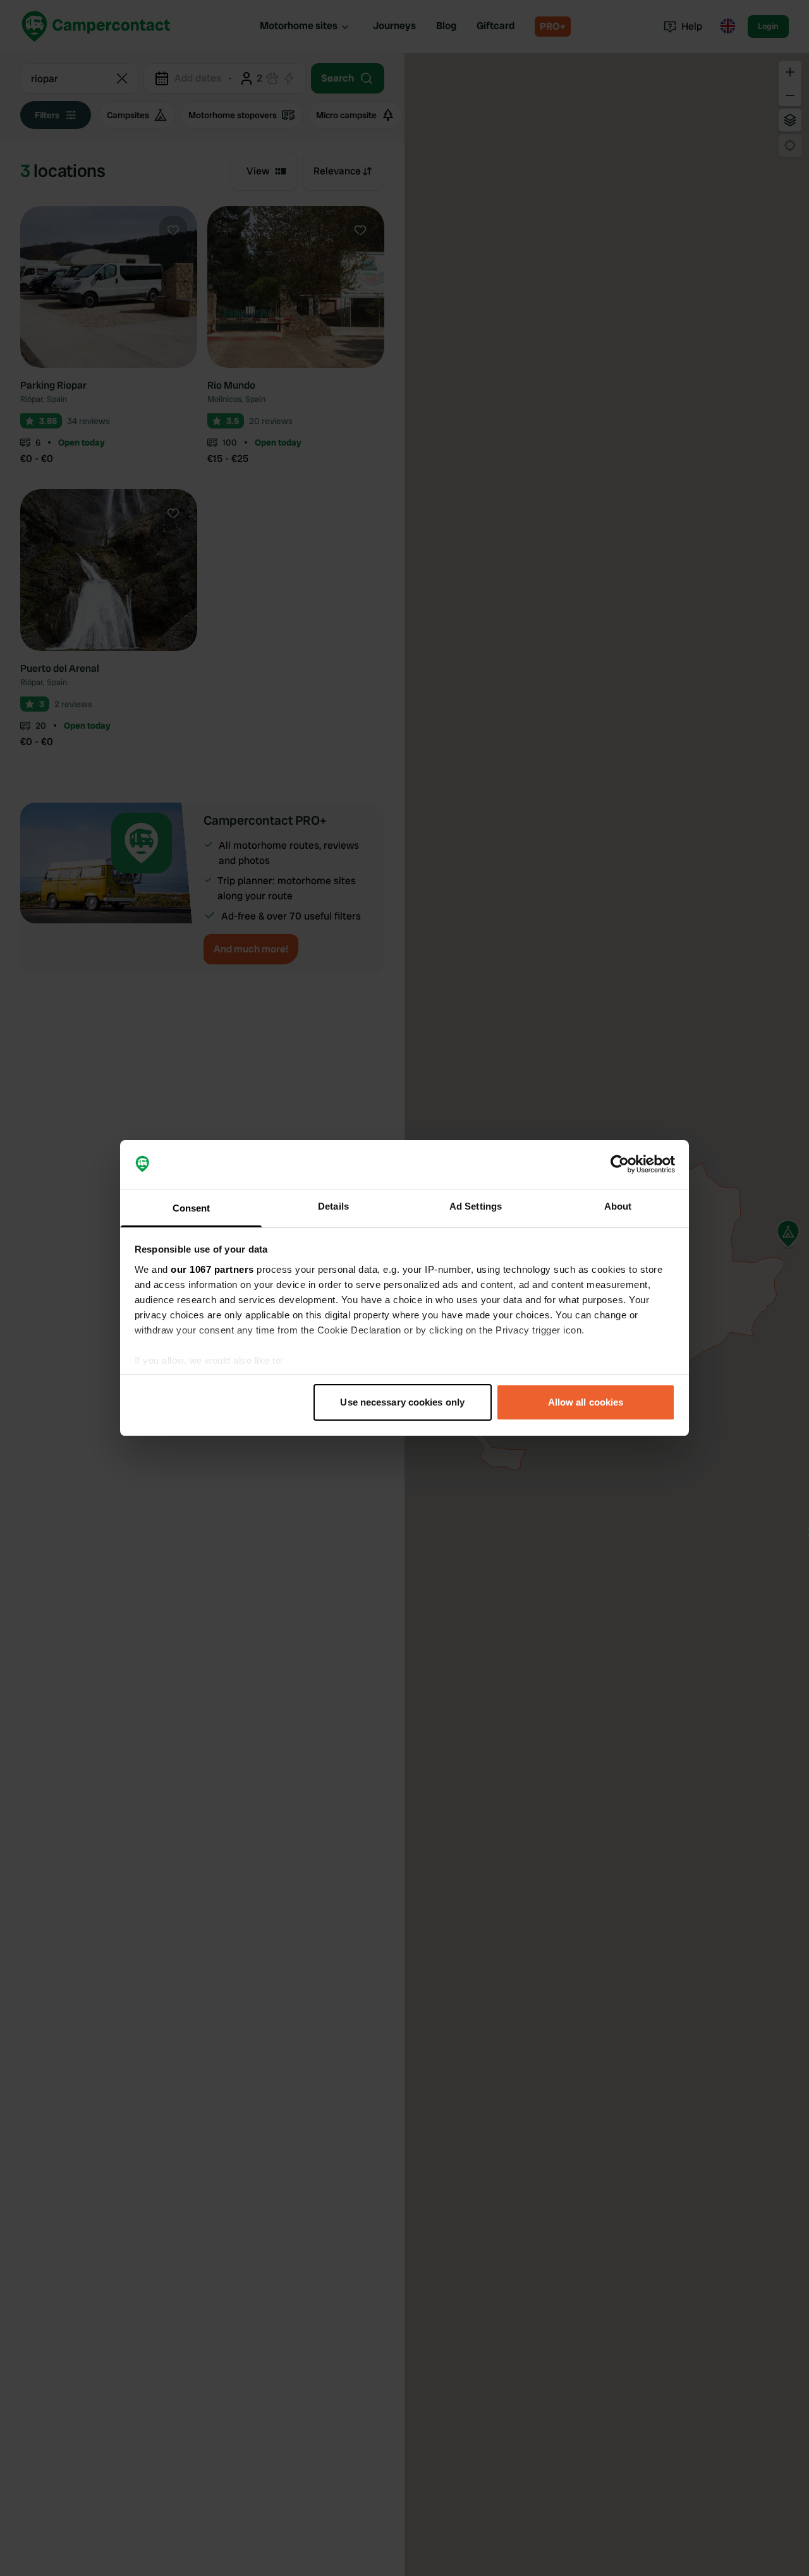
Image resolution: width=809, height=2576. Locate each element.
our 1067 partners (212, 1269)
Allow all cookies (586, 1402)
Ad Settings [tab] (476, 1206)
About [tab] (618, 1206)
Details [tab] (333, 1206)
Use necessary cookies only (402, 1402)
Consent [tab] (192, 1208)
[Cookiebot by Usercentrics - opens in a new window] (620, 1165)
